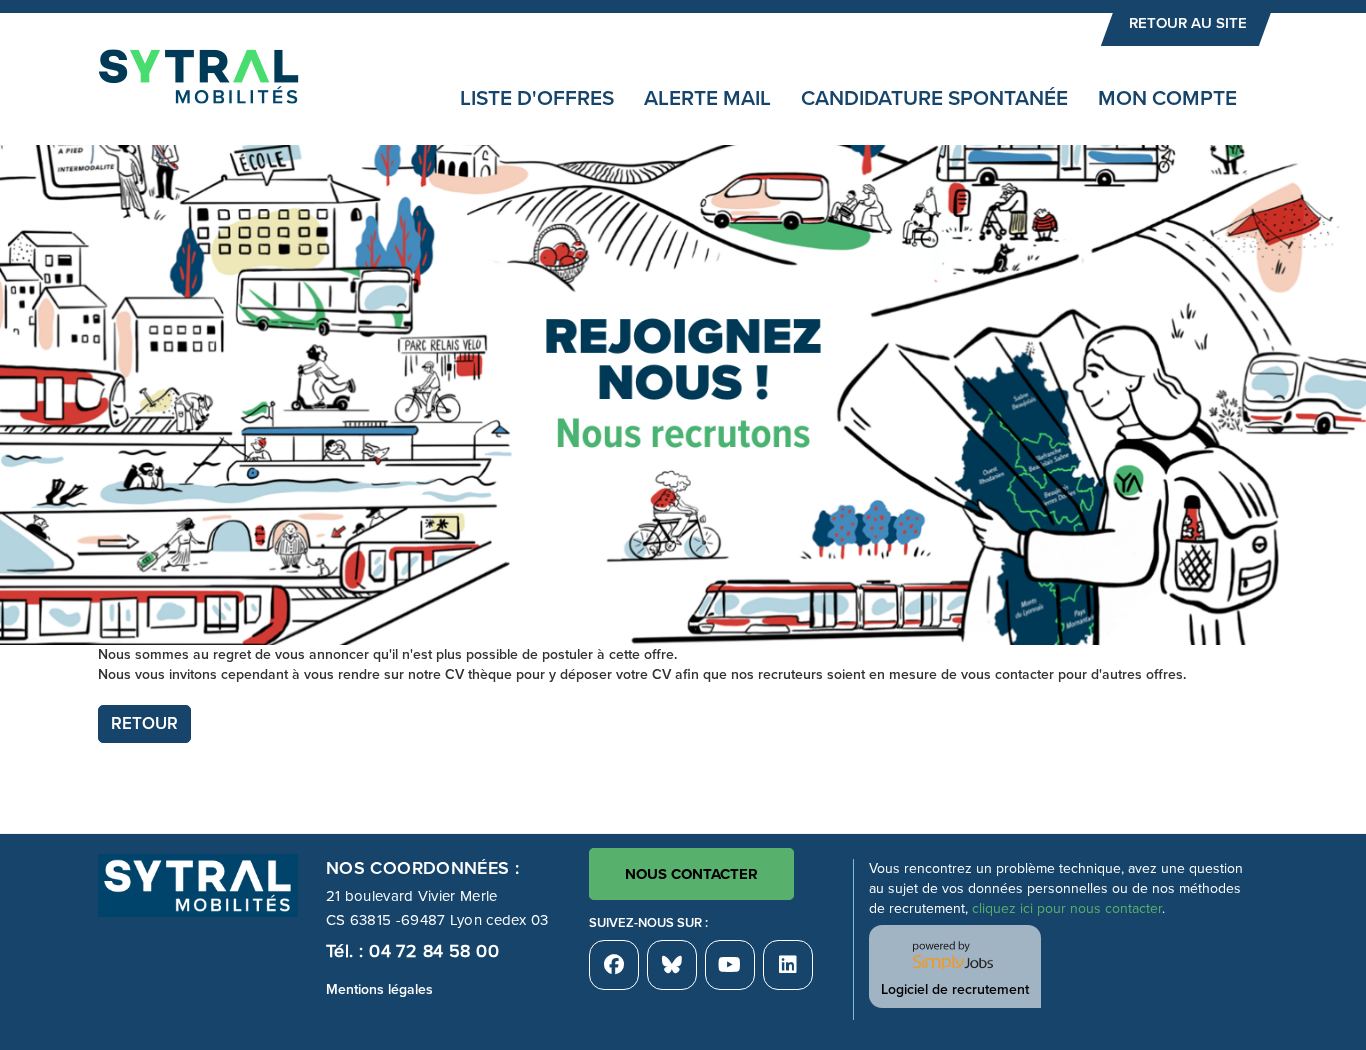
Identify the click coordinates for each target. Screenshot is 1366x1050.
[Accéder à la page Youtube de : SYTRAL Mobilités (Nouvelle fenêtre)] (730, 965)
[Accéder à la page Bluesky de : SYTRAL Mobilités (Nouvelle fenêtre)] (672, 965)
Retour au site (1188, 23)
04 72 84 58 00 (434, 951)
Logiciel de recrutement (955, 989)
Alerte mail (707, 98)
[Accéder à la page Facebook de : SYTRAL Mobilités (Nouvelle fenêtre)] (614, 965)
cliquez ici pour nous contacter (1067, 908)
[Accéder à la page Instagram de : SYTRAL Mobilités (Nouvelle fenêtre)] (788, 965)
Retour (144, 723)
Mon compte (1167, 98)
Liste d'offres (537, 98)
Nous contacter (691, 874)
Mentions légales (379, 989)
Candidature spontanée (934, 98)
